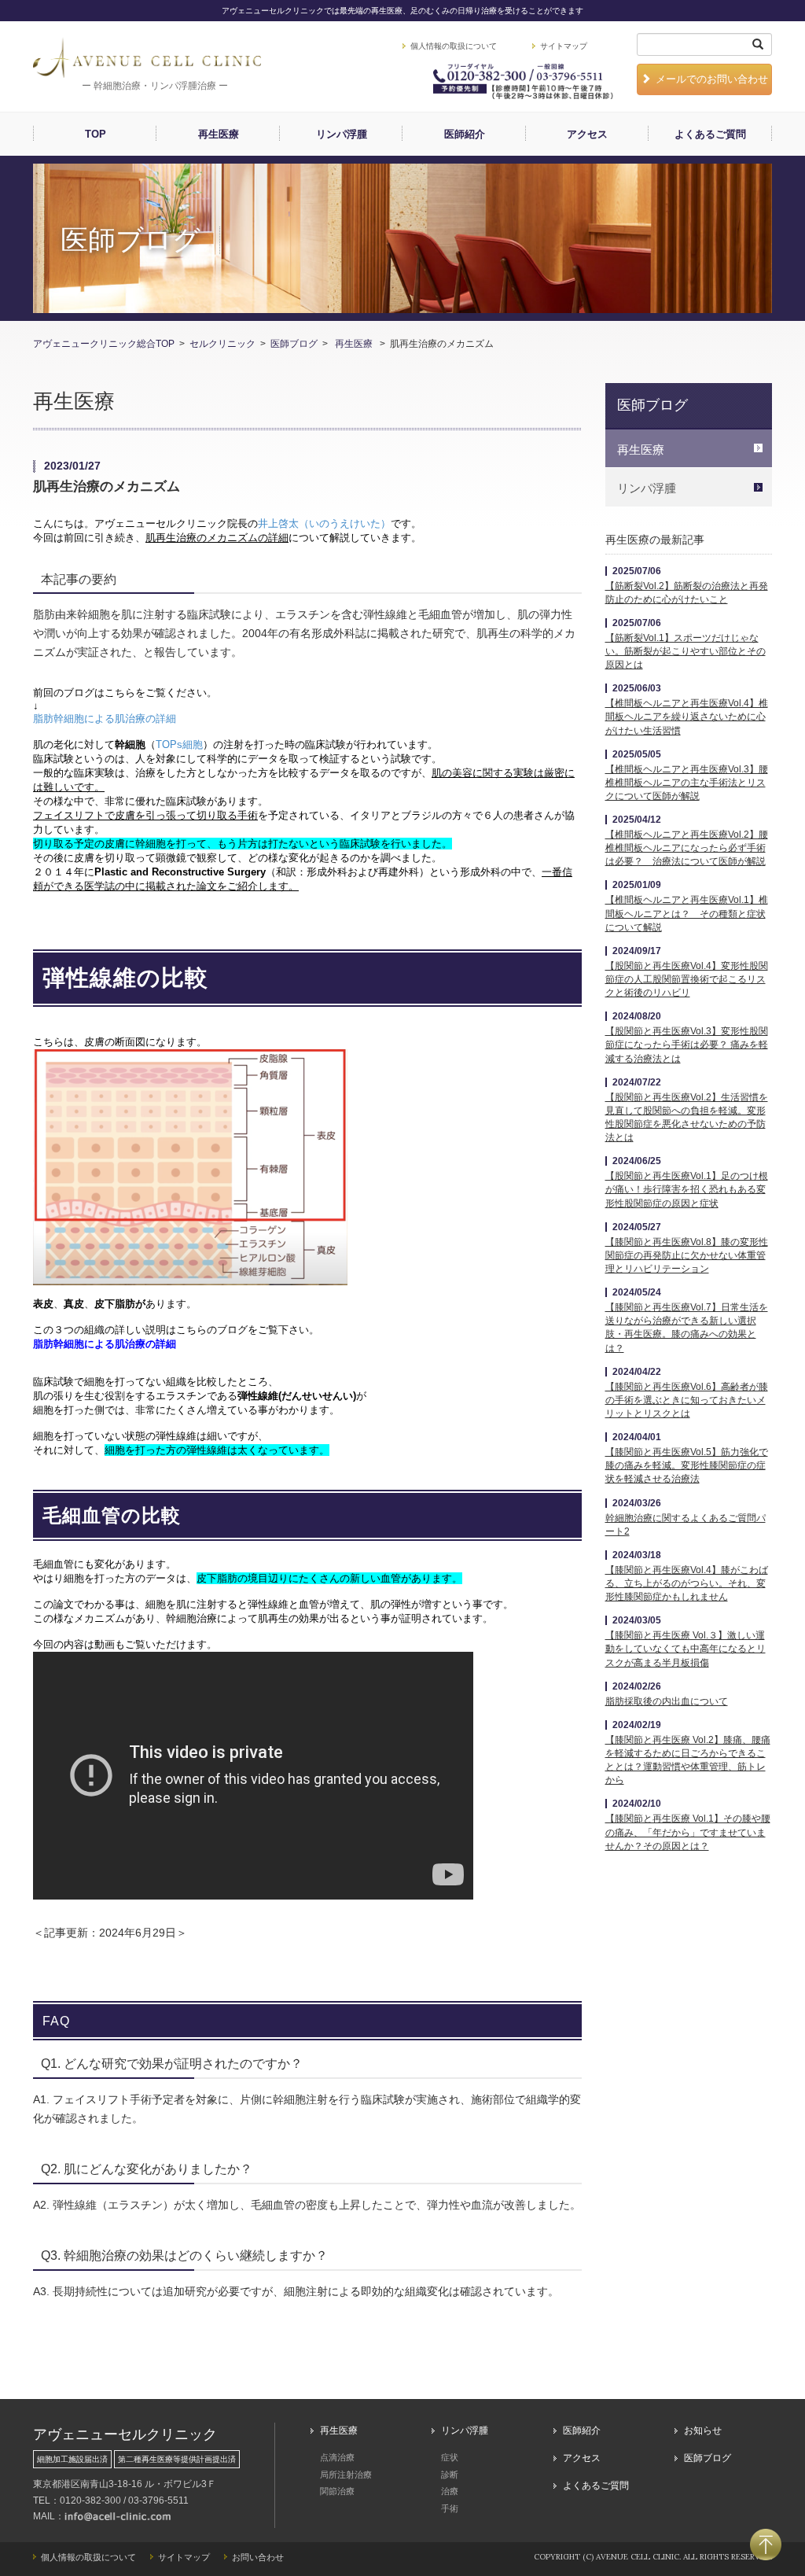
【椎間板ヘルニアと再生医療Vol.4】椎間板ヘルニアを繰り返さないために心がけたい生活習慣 (687, 717)
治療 (450, 2491)
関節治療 (337, 2491)
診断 (450, 2475)
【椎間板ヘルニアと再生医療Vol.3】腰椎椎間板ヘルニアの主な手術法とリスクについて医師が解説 (687, 783)
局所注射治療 (346, 2475)
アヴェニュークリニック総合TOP (104, 344)
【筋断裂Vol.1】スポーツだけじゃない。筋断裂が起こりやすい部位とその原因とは (686, 651)
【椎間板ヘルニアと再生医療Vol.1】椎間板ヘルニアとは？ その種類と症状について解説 (687, 913)
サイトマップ (564, 46)
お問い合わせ (258, 2557)
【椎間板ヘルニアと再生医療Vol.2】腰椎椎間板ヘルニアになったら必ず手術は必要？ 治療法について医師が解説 (687, 848)
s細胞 (179, 744)
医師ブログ (294, 344)
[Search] (758, 44)
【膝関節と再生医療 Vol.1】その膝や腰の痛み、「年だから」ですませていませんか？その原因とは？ (688, 1832)
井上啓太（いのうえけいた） (324, 523)
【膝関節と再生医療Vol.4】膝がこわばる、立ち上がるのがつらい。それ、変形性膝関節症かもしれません (687, 1583)
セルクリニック (222, 344)
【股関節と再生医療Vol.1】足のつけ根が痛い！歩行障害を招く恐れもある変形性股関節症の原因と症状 (687, 1189)
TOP (96, 134)
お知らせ (703, 2430)
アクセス (587, 134)
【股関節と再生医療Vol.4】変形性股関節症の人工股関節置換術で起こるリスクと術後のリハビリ (687, 979)
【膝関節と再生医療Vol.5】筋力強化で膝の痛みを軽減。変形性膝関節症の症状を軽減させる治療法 (687, 1465)
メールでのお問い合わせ (712, 79)
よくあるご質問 (710, 134)
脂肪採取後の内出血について (667, 1701)
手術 (450, 2508)
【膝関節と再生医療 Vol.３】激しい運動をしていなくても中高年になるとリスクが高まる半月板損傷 (686, 1649)
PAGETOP (766, 2545)
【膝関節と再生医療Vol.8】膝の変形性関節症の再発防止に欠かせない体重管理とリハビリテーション (687, 1255)
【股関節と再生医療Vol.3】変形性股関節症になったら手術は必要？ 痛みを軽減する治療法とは (687, 1045)
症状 (450, 2457)
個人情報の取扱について (454, 46)
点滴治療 (337, 2457)
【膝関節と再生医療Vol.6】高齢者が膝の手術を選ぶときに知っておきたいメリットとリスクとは (687, 1400)
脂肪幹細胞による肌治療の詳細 (105, 719)
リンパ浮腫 (342, 134)
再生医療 (219, 134)
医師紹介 (465, 134)
